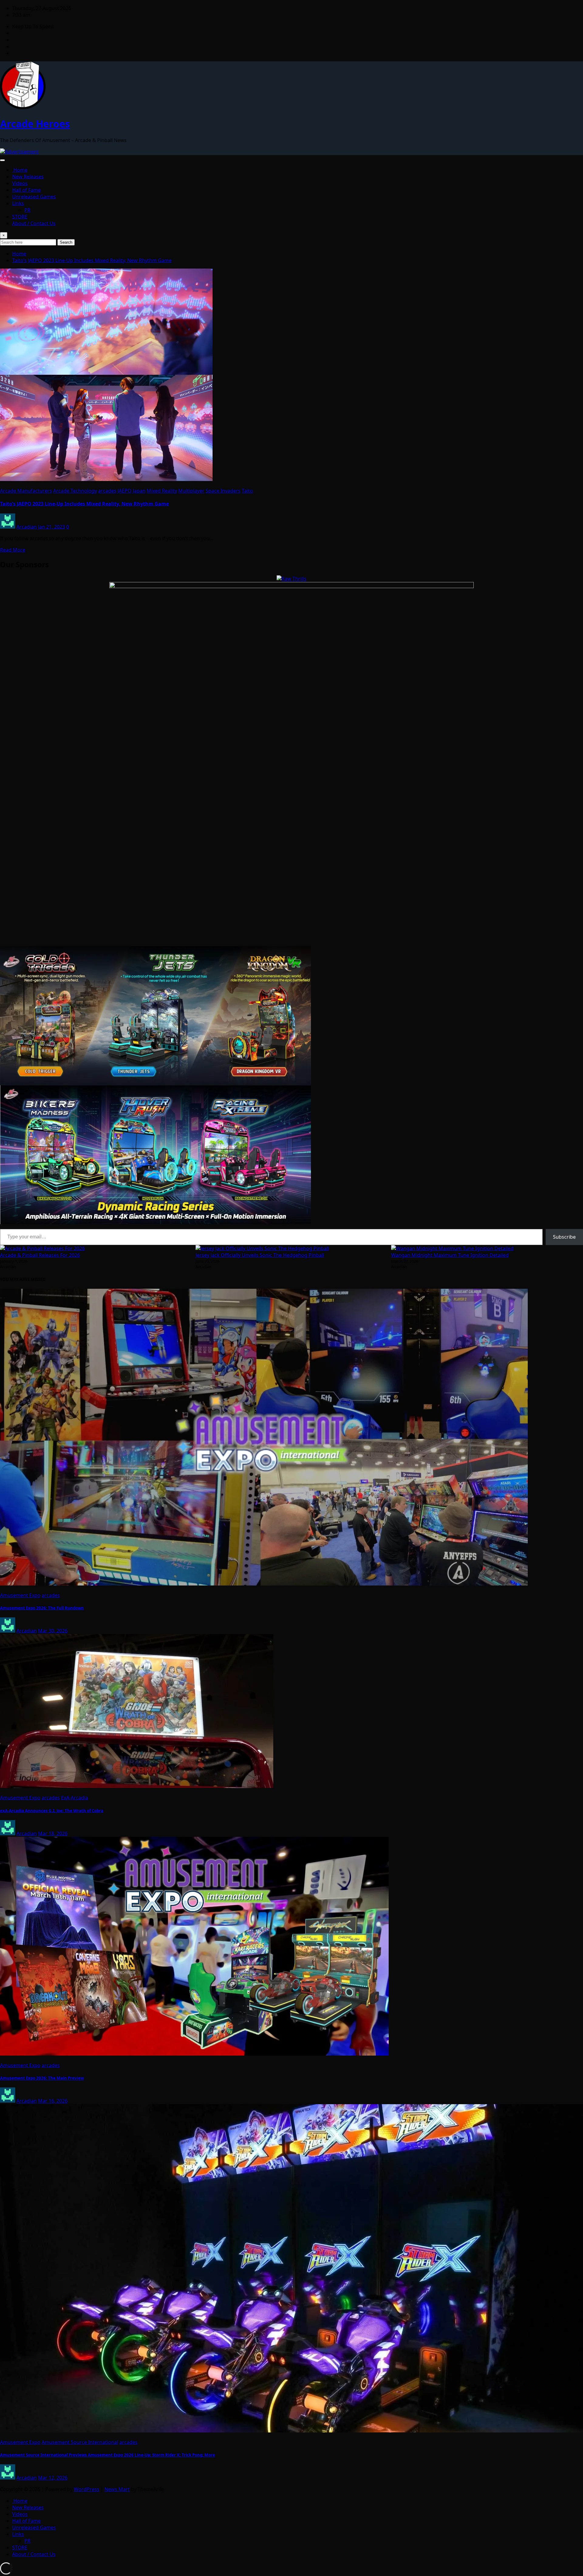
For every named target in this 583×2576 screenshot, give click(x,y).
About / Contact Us (34, 223)
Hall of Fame (26, 190)
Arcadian (27, 527)
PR (27, 210)
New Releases (28, 177)
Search (66, 242)
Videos (20, 183)
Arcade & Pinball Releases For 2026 (40, 1255)
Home (20, 170)
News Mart (117, 2489)
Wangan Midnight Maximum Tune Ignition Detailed (450, 1255)
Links (18, 203)
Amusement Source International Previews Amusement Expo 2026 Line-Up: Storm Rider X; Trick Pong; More (107, 2455)
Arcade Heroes (35, 124)
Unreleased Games (34, 197)
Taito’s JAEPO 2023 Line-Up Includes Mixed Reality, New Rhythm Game (92, 260)
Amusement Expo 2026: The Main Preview (42, 2078)
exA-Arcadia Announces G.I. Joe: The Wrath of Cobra (52, 1811)
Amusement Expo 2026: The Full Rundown (42, 1608)
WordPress (87, 2489)
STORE (20, 217)
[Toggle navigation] (2, 160)
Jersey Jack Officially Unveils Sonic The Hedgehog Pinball (260, 1255)
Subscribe (564, 1237)
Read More (13, 550)
